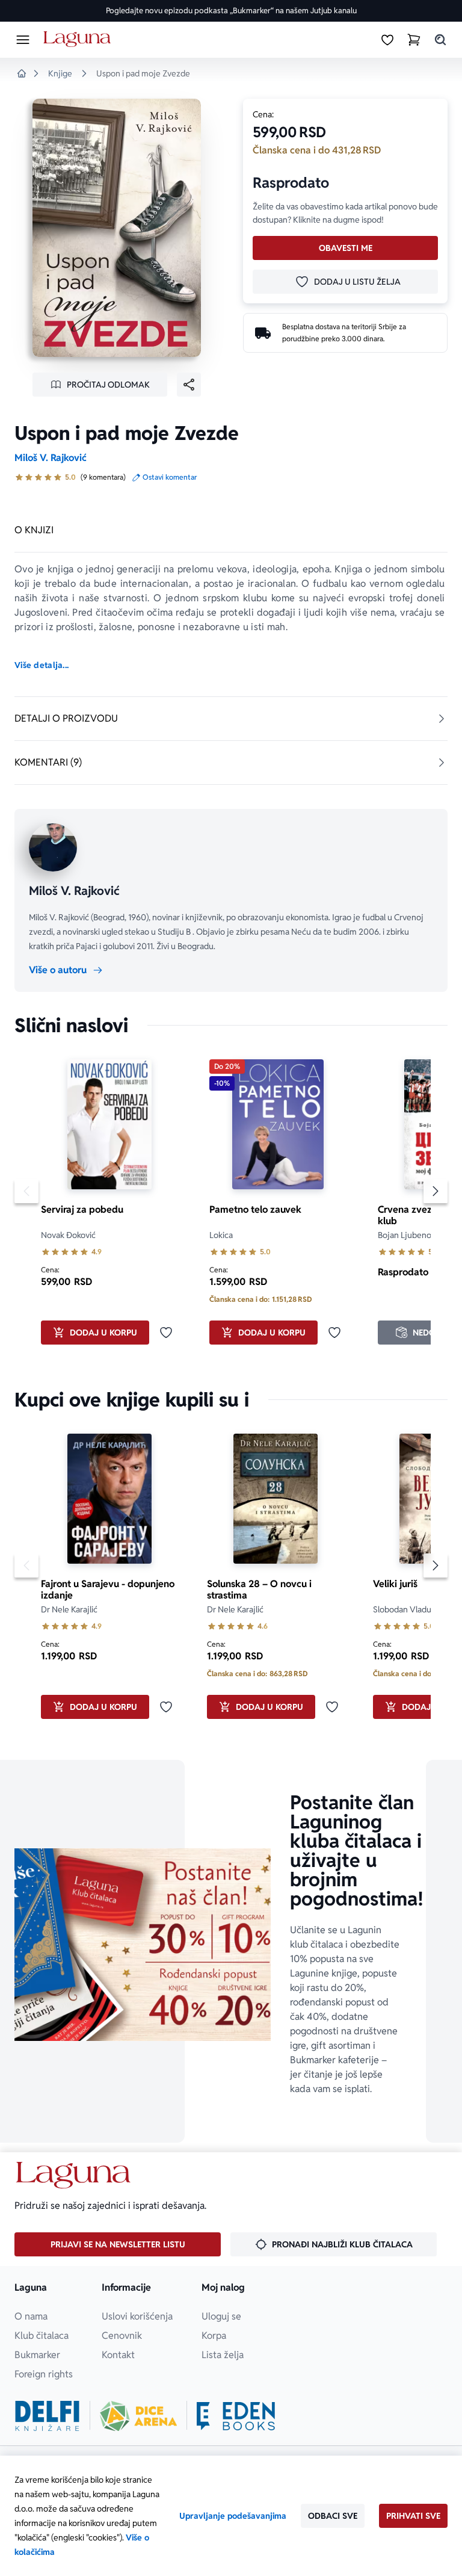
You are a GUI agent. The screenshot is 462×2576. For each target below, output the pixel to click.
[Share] (189, 385)
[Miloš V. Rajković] (53, 847)
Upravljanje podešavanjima (233, 2516)
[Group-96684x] (236, 2416)
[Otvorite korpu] (414, 40)
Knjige (60, 73)
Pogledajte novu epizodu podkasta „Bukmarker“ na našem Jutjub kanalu (231, 11)
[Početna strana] (79, 39)
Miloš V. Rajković (51, 458)
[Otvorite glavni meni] (23, 40)
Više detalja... (42, 665)
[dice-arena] (138, 2416)
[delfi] (47, 2416)
